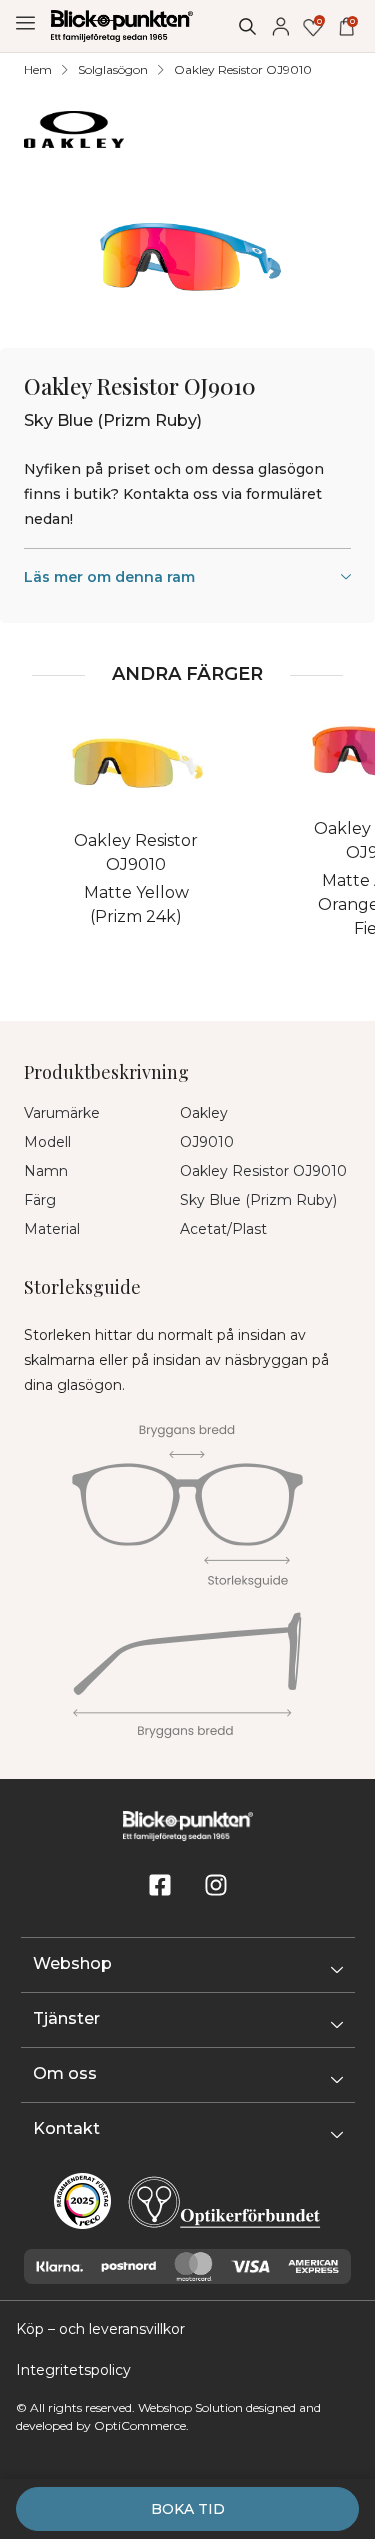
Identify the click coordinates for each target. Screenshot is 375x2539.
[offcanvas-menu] (25, 23)
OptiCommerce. (141, 2425)
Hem (38, 69)
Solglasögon (113, 69)
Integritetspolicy (73, 2370)
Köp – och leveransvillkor (100, 2329)
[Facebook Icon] (160, 1885)
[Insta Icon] (216, 1885)
